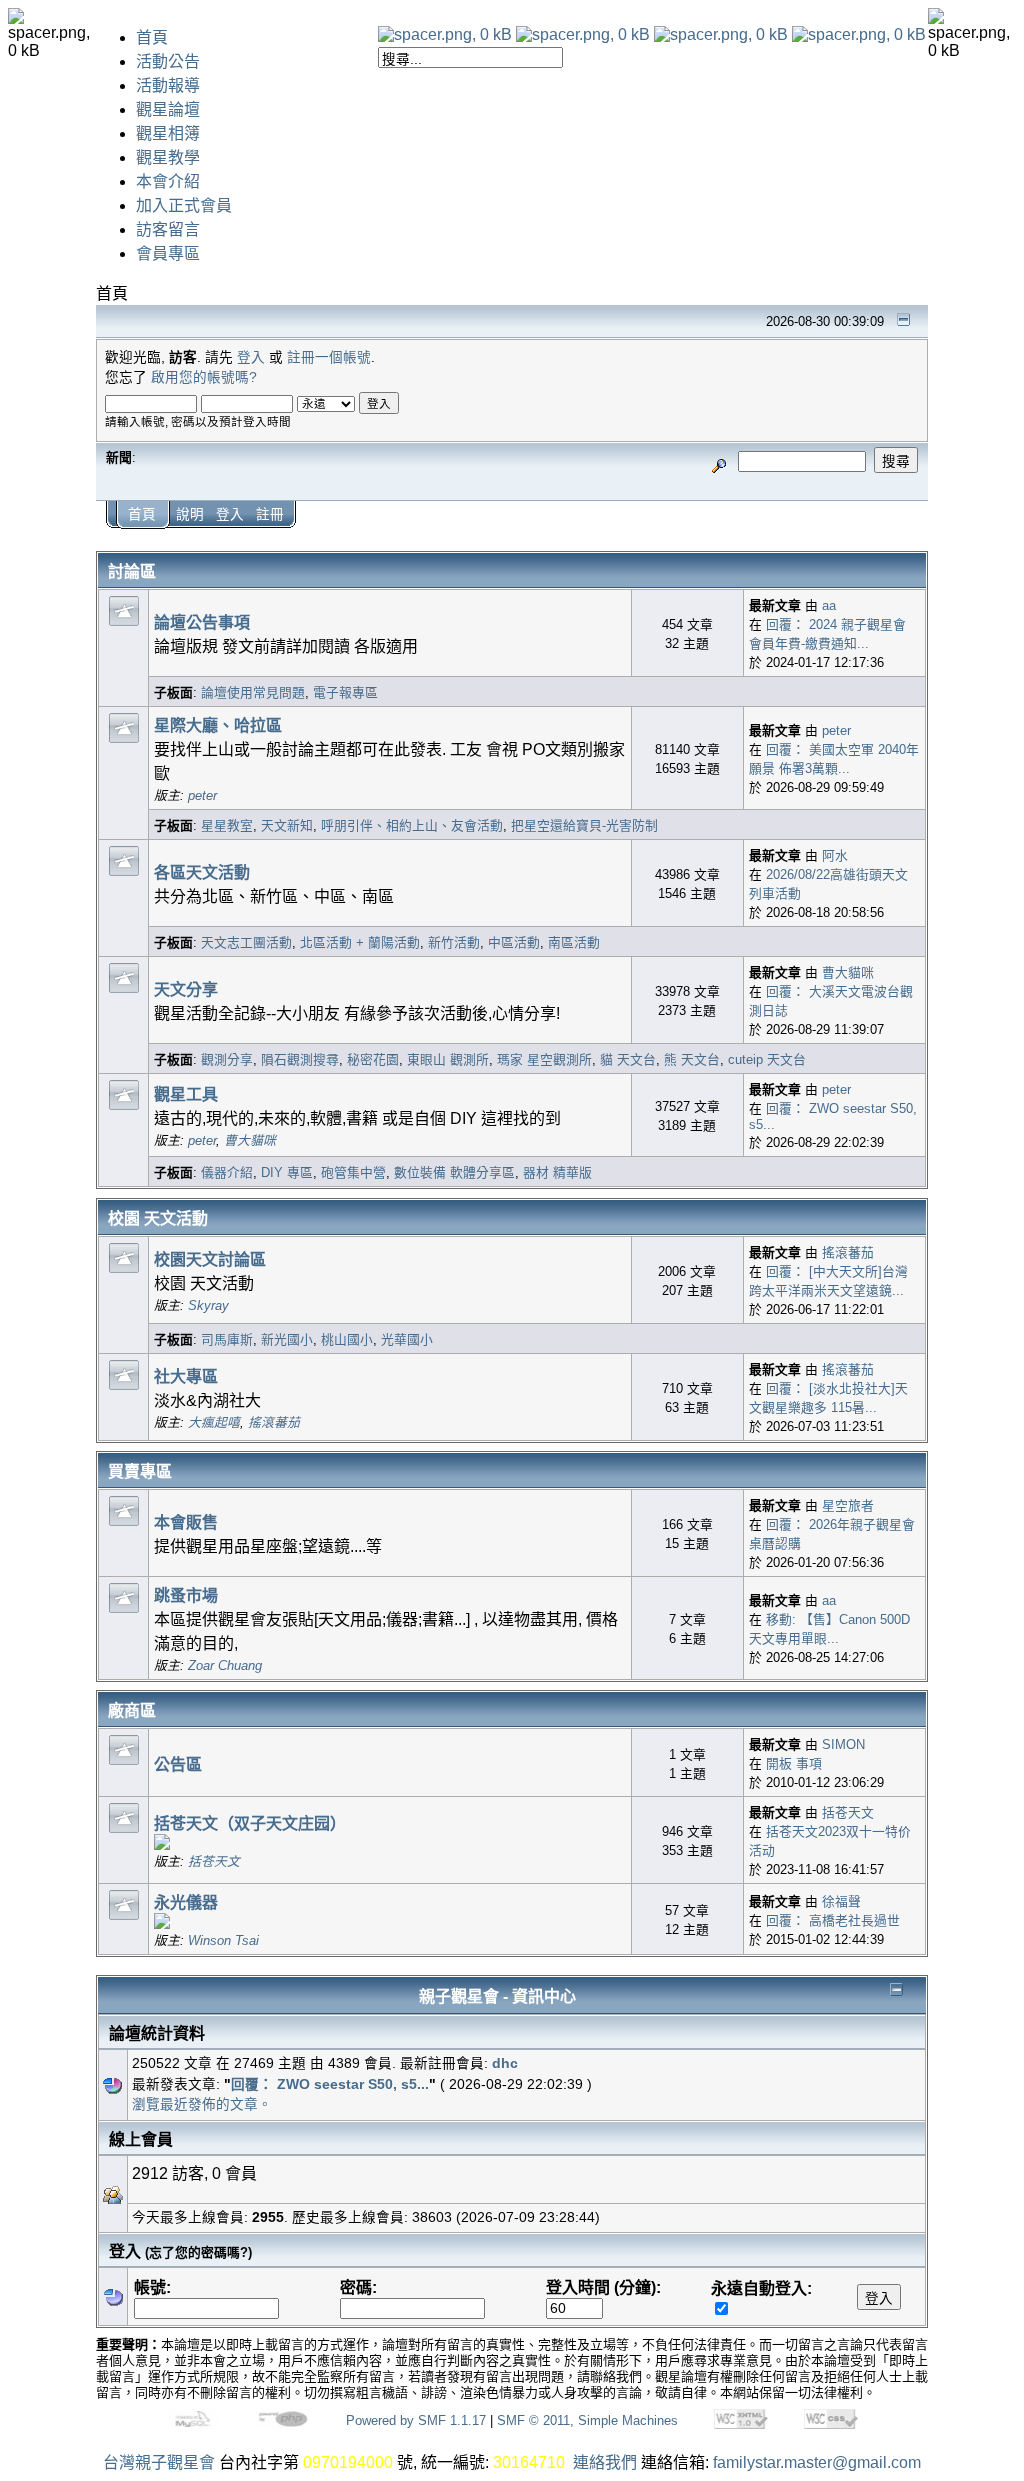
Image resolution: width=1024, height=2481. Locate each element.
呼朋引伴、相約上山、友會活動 (412, 825)
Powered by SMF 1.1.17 (416, 2420)
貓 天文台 (628, 1059)
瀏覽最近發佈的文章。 (202, 2104)
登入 (251, 357)
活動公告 (168, 61)
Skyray (208, 1305)
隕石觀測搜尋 (300, 1059)
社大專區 (186, 1376)
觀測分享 (227, 1059)
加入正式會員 (184, 205)
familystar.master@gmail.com (817, 2462)
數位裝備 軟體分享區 (454, 1172)
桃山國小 (347, 1339)
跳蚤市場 (186, 1595)
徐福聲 (841, 1901)
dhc (505, 2063)
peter (202, 795)
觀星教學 (168, 157)
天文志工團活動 (246, 942)
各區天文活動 (202, 872)
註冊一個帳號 (329, 357)
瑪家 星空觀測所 (544, 1059)
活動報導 (168, 85)
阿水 (835, 855)
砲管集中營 (353, 1172)
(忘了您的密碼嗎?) (198, 2252)
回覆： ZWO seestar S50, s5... (330, 2084)
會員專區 (168, 253)
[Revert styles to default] (859, 34)
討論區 (132, 571)
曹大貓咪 (848, 972)
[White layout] (445, 34)
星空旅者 (848, 1505)
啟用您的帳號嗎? (204, 377)
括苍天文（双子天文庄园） (250, 1823)
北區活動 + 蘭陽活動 (360, 942)
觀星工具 (186, 1094)
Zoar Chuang (225, 1665)
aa (829, 605)
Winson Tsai (223, 1940)
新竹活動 (454, 942)
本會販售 (186, 1522)
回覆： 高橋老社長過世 (833, 1920)
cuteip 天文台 (767, 1059)
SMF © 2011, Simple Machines (587, 2420)
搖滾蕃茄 (848, 1252)
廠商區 (132, 1710)
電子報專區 (345, 692)
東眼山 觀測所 (448, 1059)
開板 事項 (794, 1763)
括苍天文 (214, 1861)
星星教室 (227, 825)
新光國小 (287, 1339)
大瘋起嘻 (214, 1422)
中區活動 (514, 942)
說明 (190, 514)
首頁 (152, 37)
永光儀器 (186, 1902)
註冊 (270, 514)
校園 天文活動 (158, 1218)
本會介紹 (168, 181)
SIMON (843, 1744)
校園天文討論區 (210, 1259)
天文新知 (287, 825)
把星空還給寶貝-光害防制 (584, 825)
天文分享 (186, 989)
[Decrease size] (583, 34)
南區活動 (574, 942)
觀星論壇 (168, 109)
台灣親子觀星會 (159, 2462)
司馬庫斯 (227, 1339)
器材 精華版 (557, 1172)
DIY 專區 (287, 1172)
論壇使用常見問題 (253, 692)
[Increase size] (721, 34)
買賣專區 (140, 1471)
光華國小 (407, 1339)
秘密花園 (373, 1059)
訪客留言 (168, 229)
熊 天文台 (692, 1059)
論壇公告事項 (202, 622)
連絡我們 (605, 2462)
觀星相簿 (168, 133)
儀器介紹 (227, 1172)
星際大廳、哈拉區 (218, 725)
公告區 (178, 1764)
